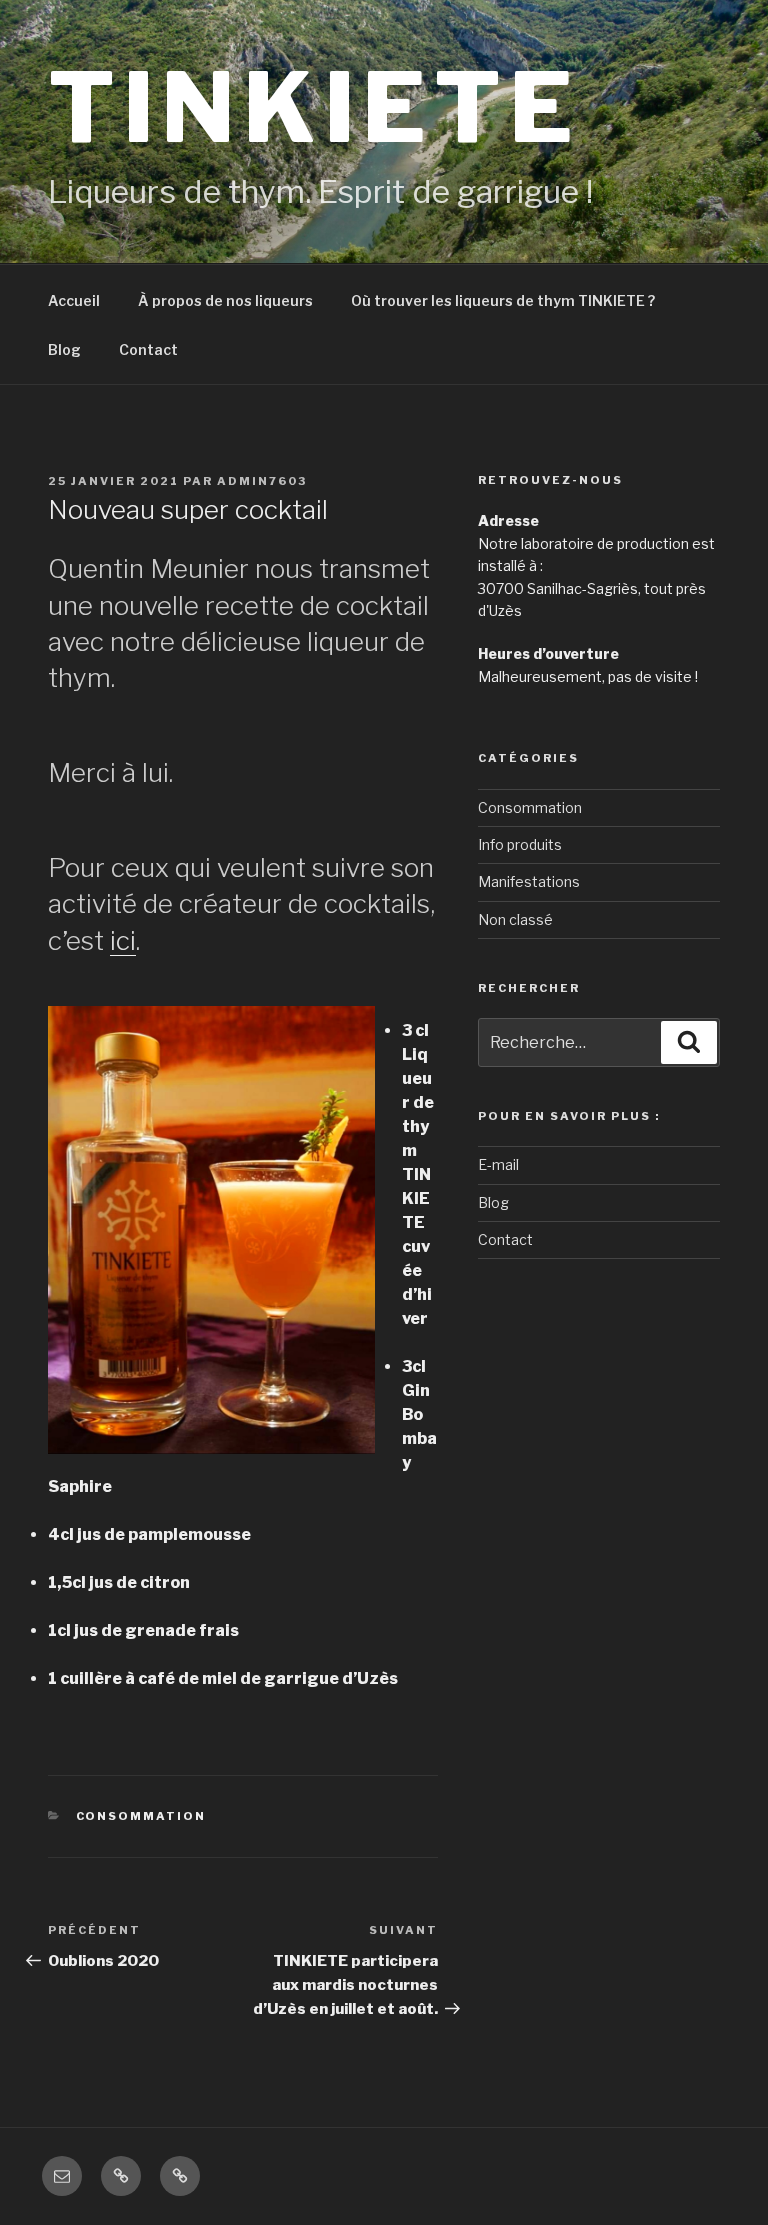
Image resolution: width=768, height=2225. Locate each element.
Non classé (515, 919)
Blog (64, 349)
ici (123, 940)
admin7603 (262, 481)
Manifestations (529, 881)
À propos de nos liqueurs (225, 300)
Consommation (141, 1816)
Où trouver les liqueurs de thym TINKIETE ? (503, 300)
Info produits (520, 844)
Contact (148, 349)
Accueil (74, 300)
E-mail (498, 1164)
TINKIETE (314, 107)
